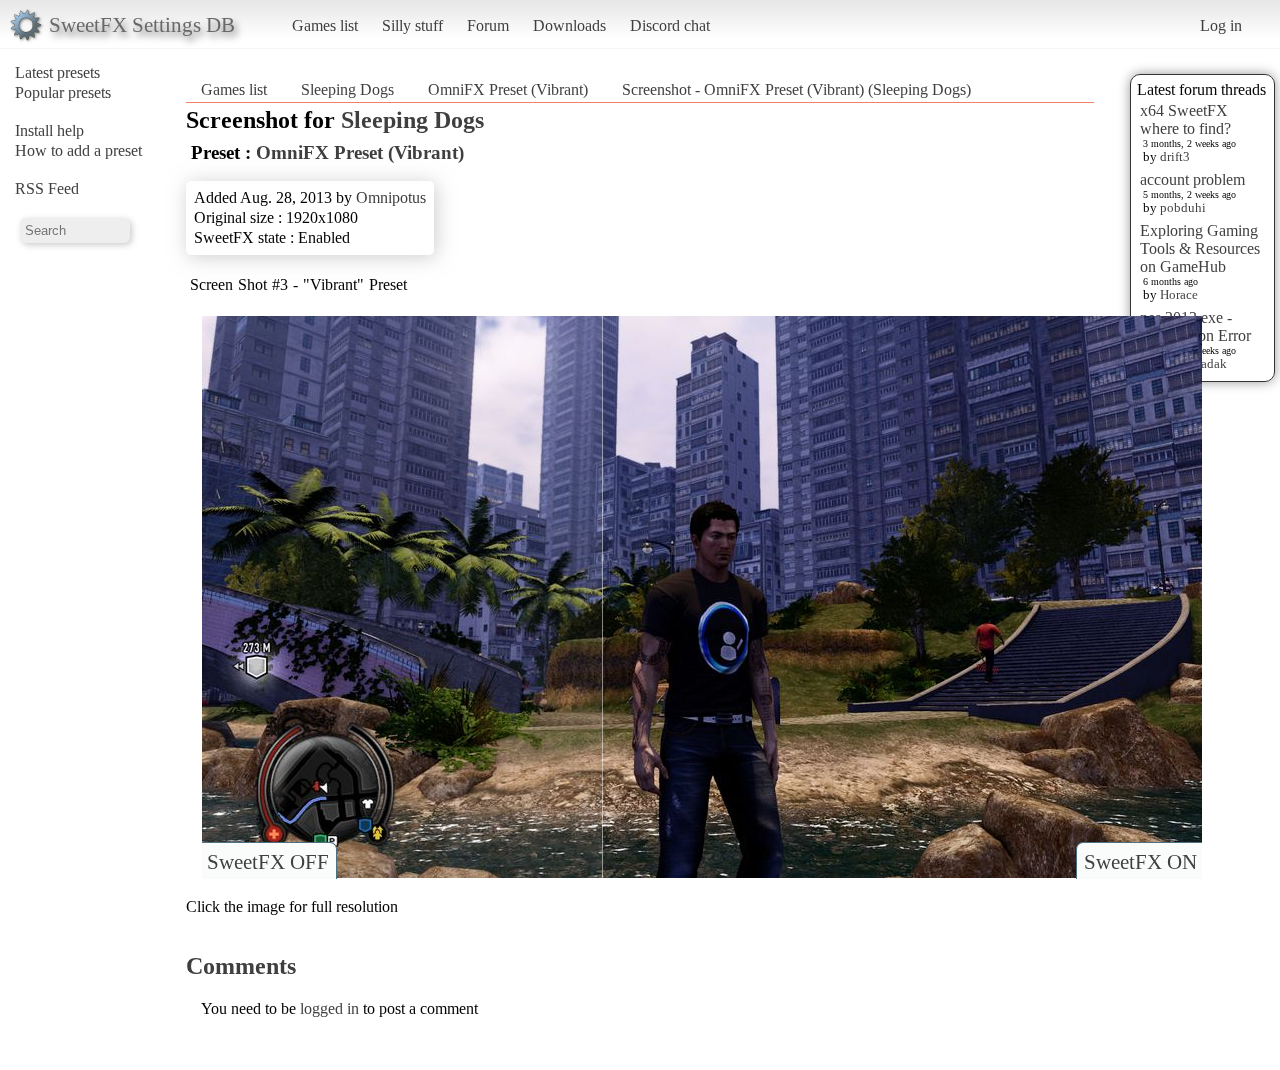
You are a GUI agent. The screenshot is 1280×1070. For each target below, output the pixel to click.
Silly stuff (412, 25)
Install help (49, 130)
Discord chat (670, 25)
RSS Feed (47, 188)
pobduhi (1183, 207)
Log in (1221, 25)
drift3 (1175, 156)
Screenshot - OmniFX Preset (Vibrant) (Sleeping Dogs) (796, 89)
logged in (329, 1008)
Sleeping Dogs (347, 89)
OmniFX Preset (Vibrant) (508, 89)
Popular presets (63, 92)
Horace (1179, 294)
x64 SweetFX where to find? (1185, 119)
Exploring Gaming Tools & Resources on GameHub (1200, 248)
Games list (325, 25)
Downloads (569, 25)
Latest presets (57, 72)
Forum (488, 25)
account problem (1192, 179)
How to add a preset (78, 150)
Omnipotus (391, 197)
